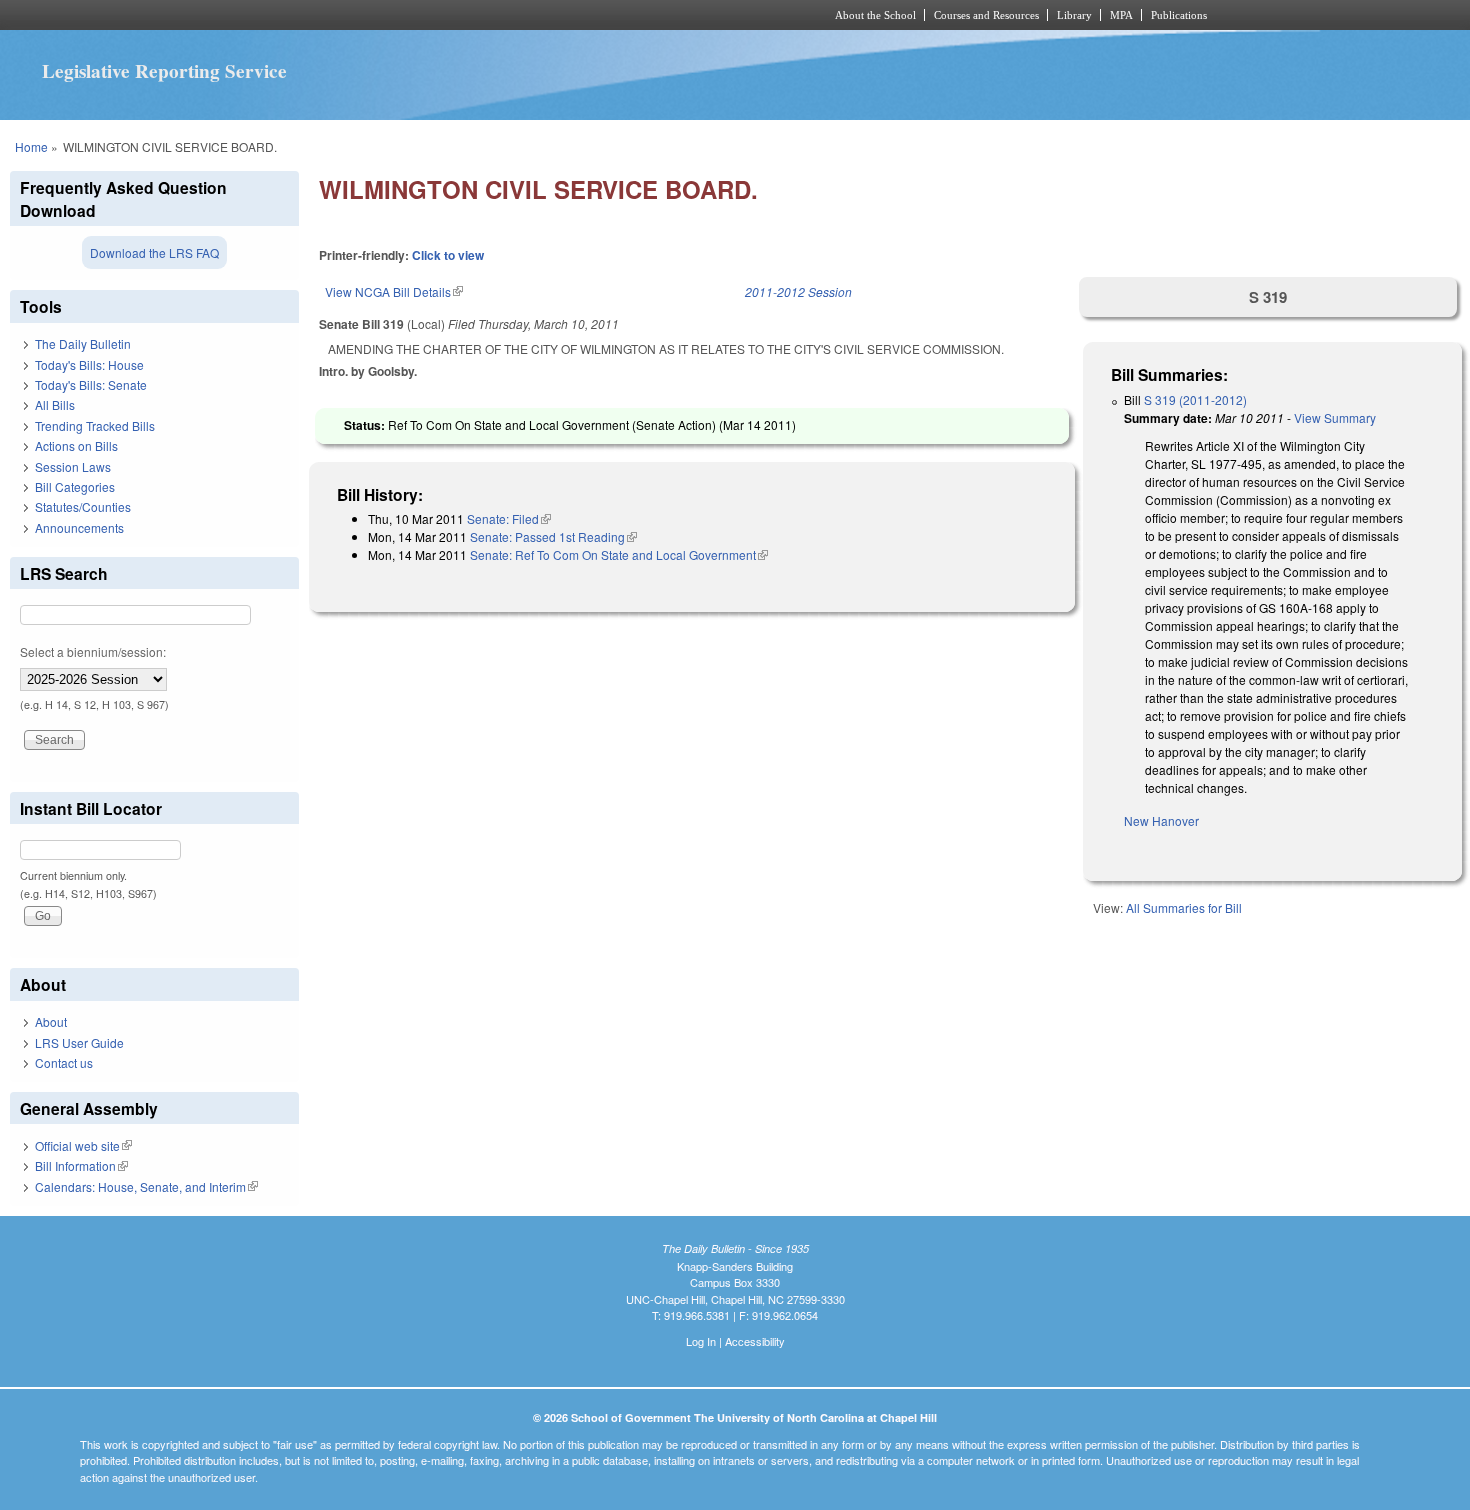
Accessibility (755, 1341)
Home (31, 146)
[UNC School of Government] (470, 15)
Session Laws (73, 466)
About (51, 1021)
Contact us (64, 1062)
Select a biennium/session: (93, 651)
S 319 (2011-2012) (1195, 399)
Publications (1179, 15)
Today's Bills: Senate (91, 384)
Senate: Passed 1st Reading (553, 536)
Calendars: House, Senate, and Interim (146, 1186)
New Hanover (1161, 820)
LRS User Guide (79, 1042)
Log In (701, 1341)
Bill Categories (75, 486)
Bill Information (81, 1165)
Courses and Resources (986, 15)
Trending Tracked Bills (95, 425)
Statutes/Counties (83, 506)
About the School (875, 15)
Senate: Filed (509, 518)
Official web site (83, 1145)
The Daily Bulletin (83, 343)
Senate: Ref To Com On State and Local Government (619, 554)
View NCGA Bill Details (394, 291)
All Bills (55, 404)
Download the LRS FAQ (154, 252)
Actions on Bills (76, 445)
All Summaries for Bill (1184, 907)
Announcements (79, 527)
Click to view (448, 255)
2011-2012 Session (798, 291)
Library (1074, 15)
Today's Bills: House (89, 364)
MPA (1121, 15)
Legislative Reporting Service (164, 71)
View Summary (1335, 417)
